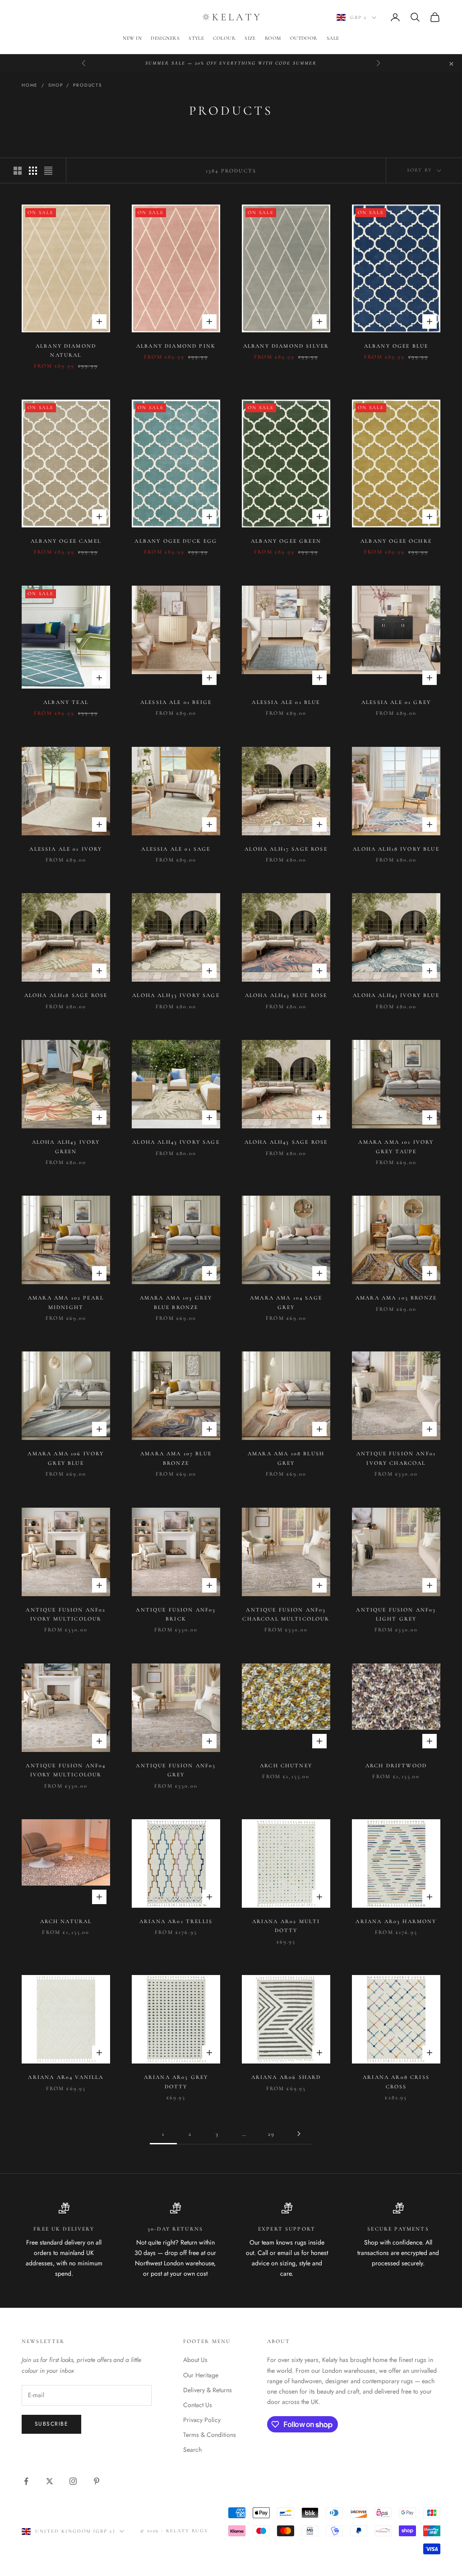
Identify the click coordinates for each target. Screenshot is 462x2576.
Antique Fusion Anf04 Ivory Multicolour (66, 1770)
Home (30, 85)
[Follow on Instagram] (73, 2481)
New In (132, 38)
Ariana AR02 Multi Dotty (286, 1926)
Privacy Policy (202, 2420)
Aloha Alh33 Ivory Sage (176, 995)
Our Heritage (201, 2375)
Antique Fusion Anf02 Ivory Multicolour (66, 1614)
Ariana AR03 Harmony (396, 1921)
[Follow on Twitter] (50, 2481)
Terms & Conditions (210, 2435)
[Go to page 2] (299, 2134)
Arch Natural (66, 1921)
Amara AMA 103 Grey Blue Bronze (176, 1302)
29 (271, 2134)
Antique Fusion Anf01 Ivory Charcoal (396, 1458)
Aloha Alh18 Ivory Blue (396, 849)
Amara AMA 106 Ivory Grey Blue (66, 1458)
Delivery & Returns (208, 2390)
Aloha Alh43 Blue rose (286, 995)
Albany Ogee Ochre (396, 541)
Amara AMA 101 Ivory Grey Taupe (396, 1146)
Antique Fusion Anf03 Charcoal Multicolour (286, 1614)
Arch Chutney (286, 1765)
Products (87, 85)
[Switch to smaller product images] (33, 171)
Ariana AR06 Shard (286, 2077)
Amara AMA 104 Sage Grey (286, 1302)
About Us (195, 2360)
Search (192, 2450)
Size (250, 38)
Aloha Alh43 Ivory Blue (396, 995)
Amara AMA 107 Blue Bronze (176, 1458)
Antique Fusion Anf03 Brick (176, 1614)
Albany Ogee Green (286, 541)
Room (273, 38)
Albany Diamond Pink (176, 346)
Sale (333, 38)
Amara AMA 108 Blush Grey (286, 1458)
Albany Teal (66, 702)
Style (196, 38)
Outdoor (304, 38)
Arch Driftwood (396, 1765)
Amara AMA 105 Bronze (396, 1298)
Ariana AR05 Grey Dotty (176, 2082)
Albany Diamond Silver (286, 346)
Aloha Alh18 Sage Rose (66, 995)
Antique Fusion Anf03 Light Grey (396, 1614)
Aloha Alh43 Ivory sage (176, 1142)
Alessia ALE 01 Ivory (66, 849)
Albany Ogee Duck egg (176, 541)
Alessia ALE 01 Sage (176, 849)
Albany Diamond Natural (66, 350)
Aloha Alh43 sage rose (286, 1142)
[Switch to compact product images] (48, 171)
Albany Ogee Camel (66, 541)
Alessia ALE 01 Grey (396, 702)
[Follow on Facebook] (26, 2481)
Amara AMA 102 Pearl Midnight (66, 1302)
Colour (224, 38)
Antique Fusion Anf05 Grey (176, 1770)
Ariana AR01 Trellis (176, 1921)
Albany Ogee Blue (396, 346)
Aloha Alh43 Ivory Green (66, 1146)
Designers (165, 38)
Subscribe (51, 2424)
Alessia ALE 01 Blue (286, 702)
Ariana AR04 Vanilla (66, 2077)
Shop (55, 85)
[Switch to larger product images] (18, 171)
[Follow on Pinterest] (97, 2481)
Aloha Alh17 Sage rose (286, 849)
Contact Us (198, 2405)
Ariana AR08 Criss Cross (396, 2082)
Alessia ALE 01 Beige (176, 702)
